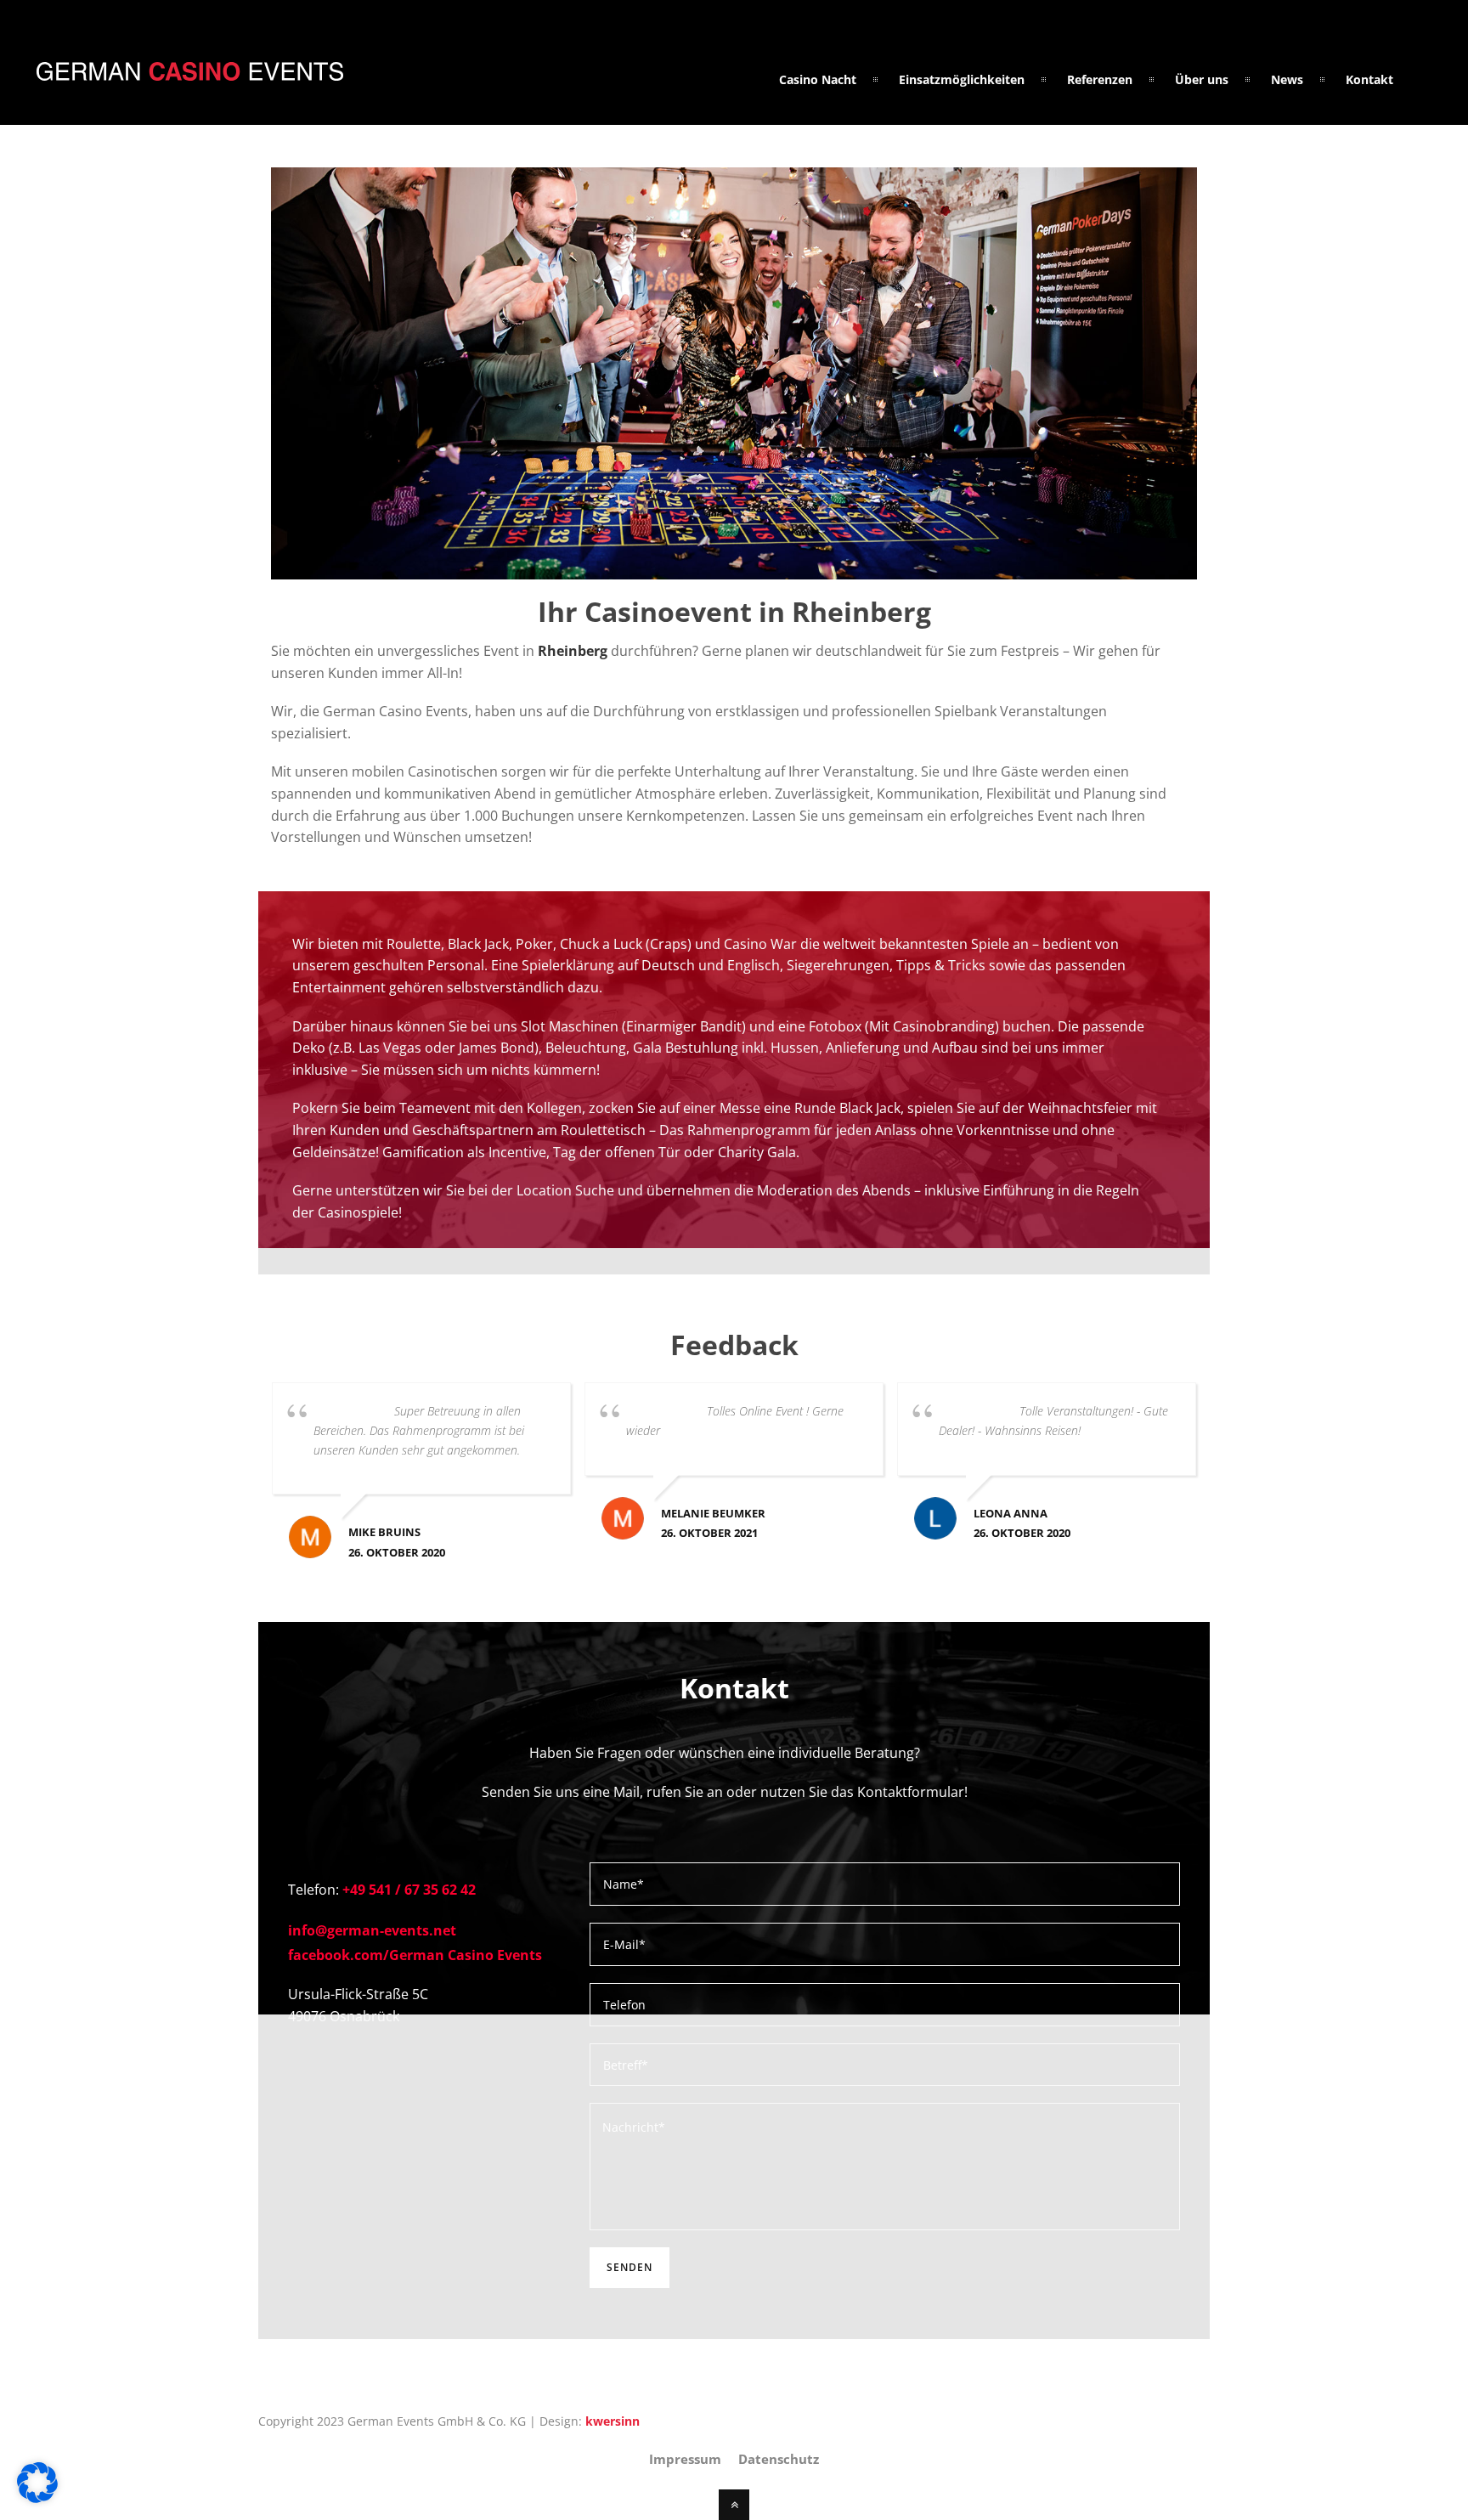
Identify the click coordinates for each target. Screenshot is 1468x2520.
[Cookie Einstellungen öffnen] (37, 2498)
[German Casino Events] (190, 71)
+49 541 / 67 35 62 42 (409, 1890)
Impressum (685, 2459)
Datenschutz (779, 2459)
